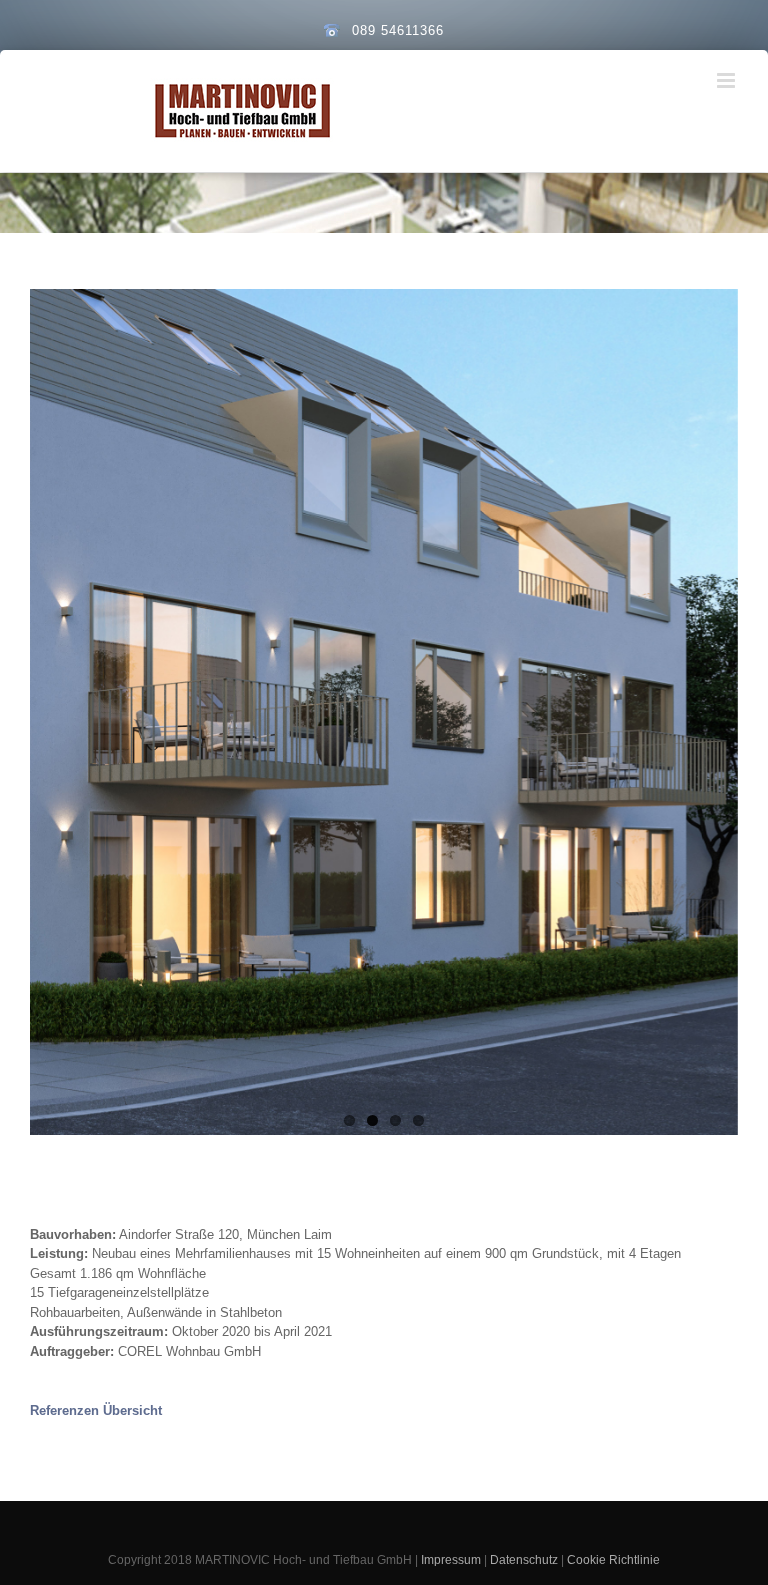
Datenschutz (524, 1560)
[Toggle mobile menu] (727, 80)
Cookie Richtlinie (613, 1560)
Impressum (451, 1560)
